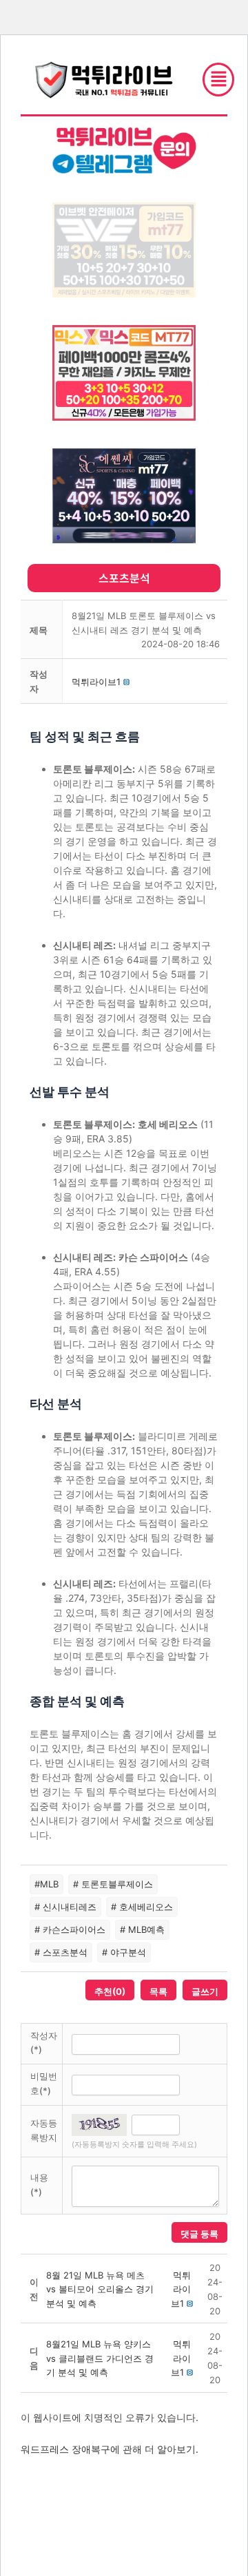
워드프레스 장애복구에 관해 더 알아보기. (110, 2449)
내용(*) (39, 2185)
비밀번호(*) (44, 2083)
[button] (96, 682)
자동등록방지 (44, 2130)
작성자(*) (44, 2043)
